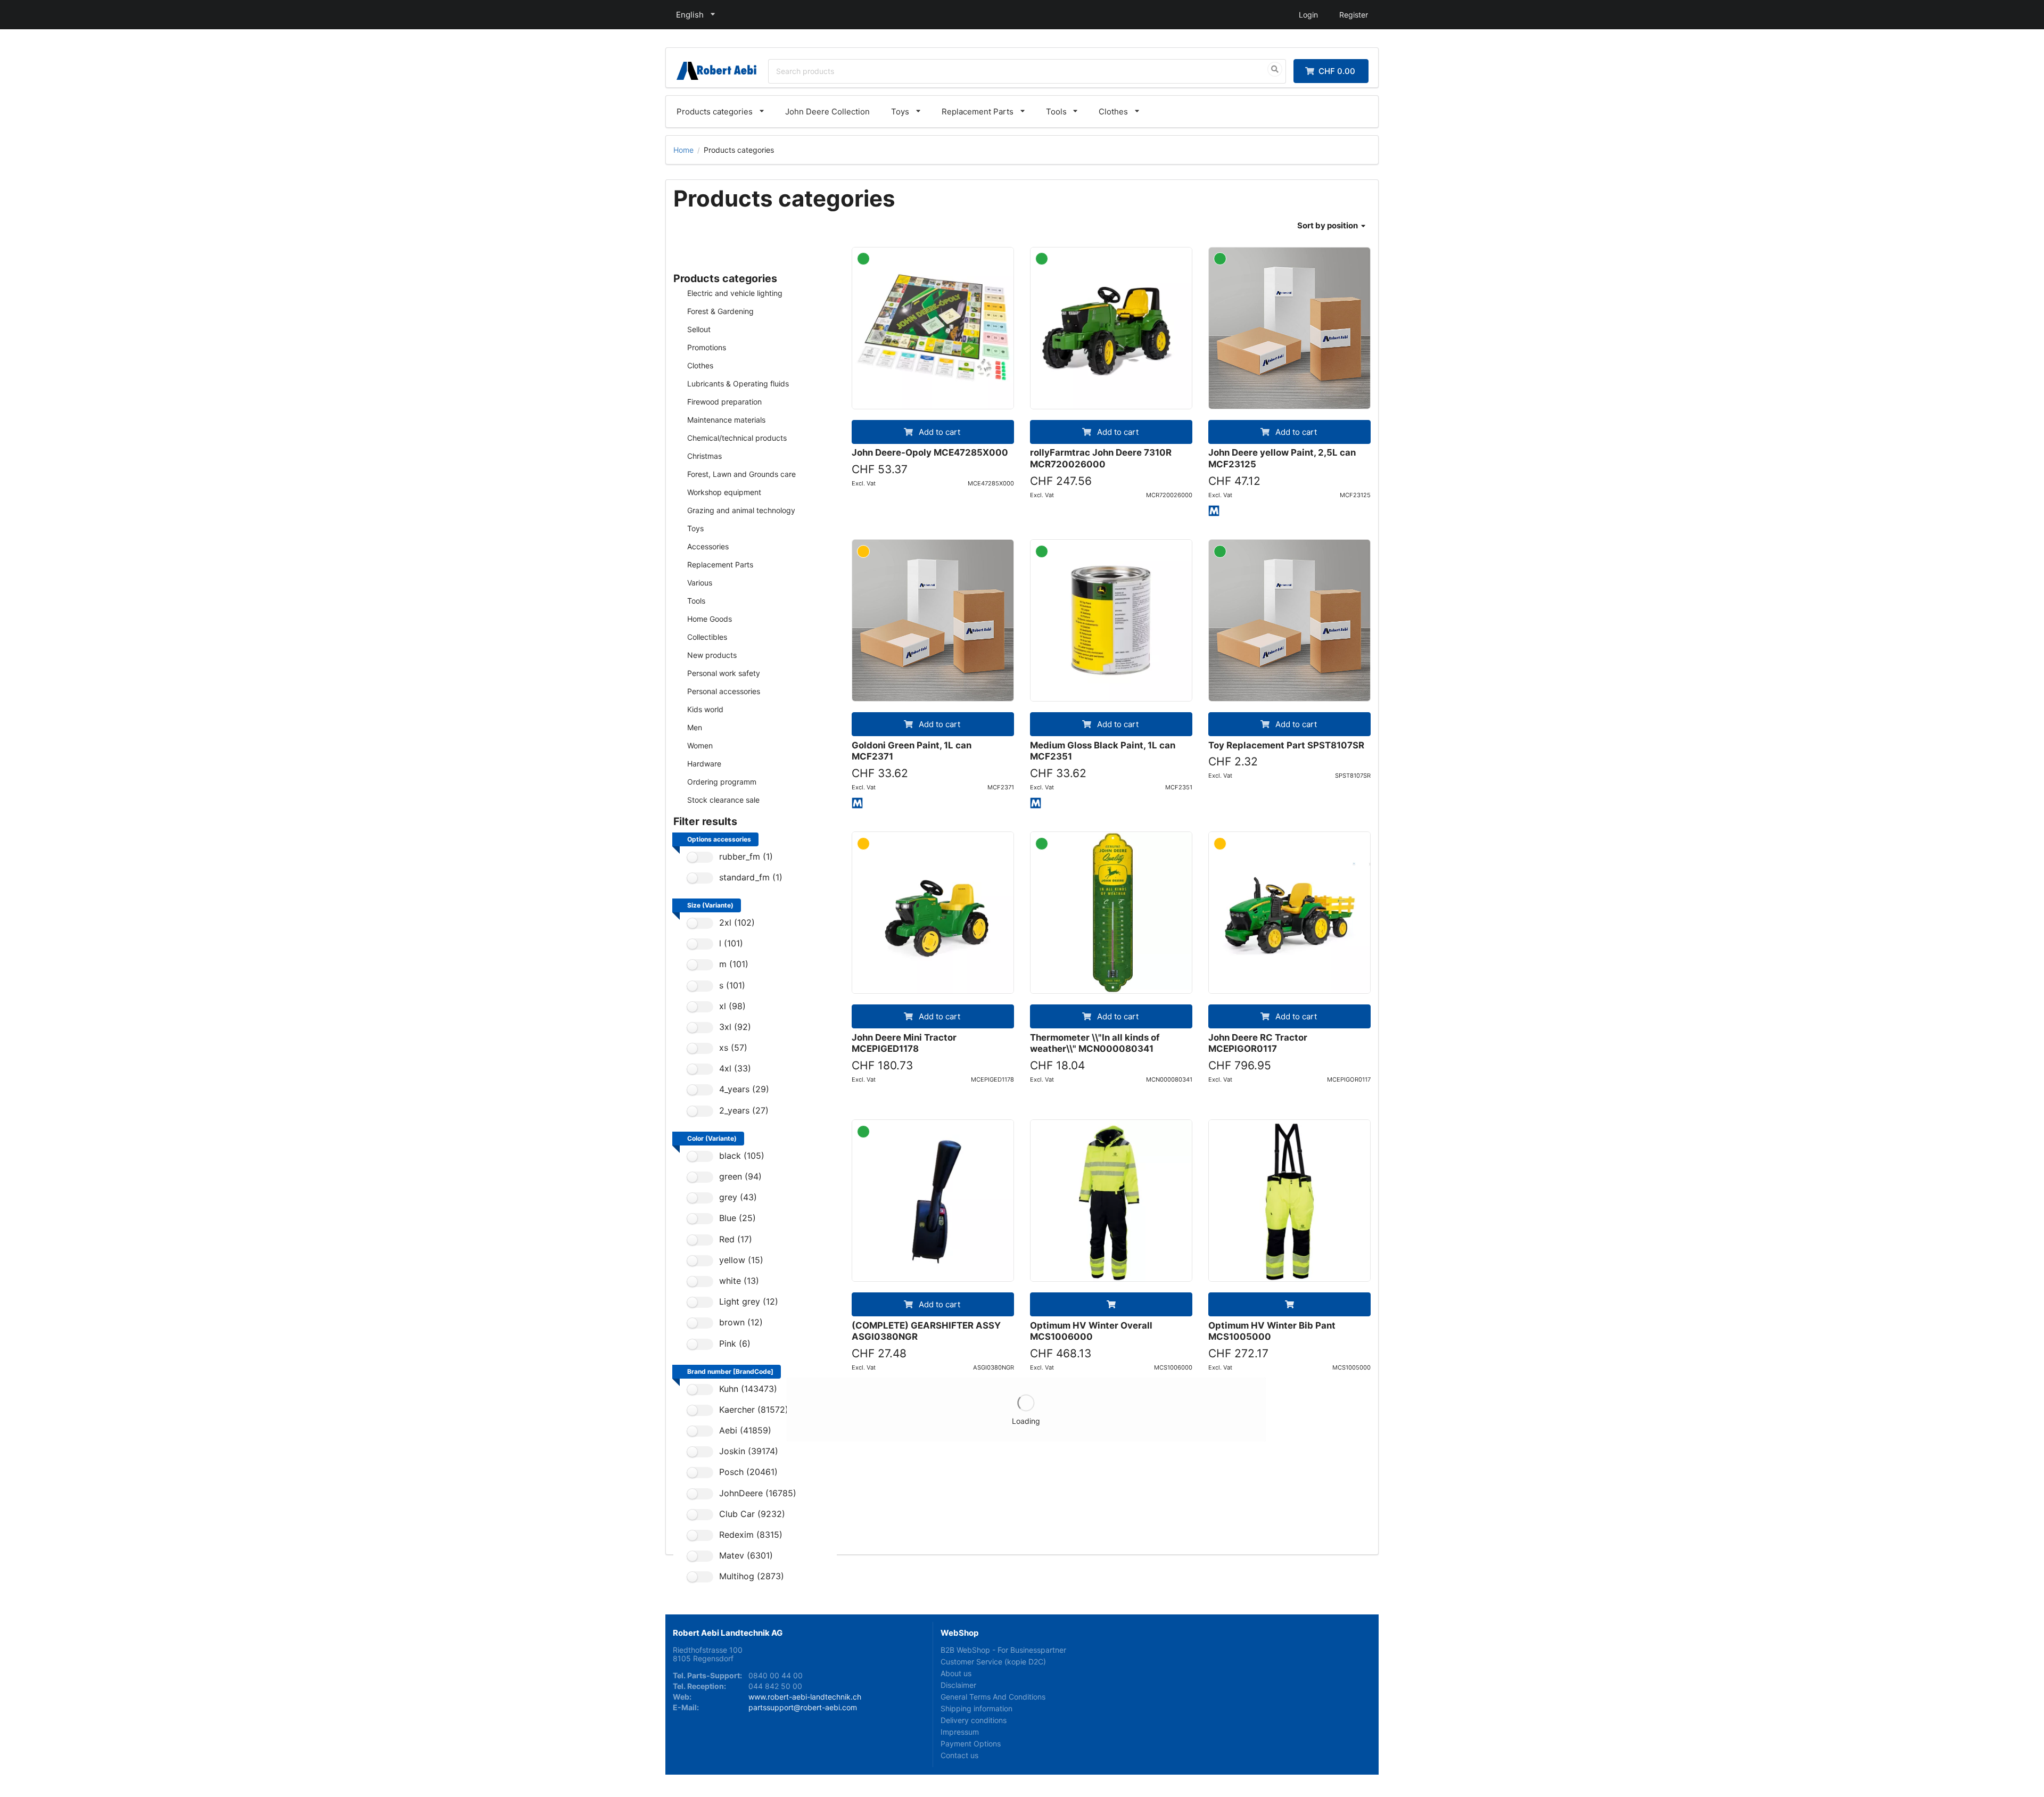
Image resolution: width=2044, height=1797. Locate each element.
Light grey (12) (749, 1302)
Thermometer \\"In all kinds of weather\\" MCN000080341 (1095, 1043)
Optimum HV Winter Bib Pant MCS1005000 (1272, 1331)
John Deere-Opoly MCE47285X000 (930, 452)
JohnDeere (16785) (758, 1493)
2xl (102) (737, 923)
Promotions (707, 347)
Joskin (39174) (749, 1451)
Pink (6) (735, 1344)
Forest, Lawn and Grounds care (741, 474)
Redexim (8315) (751, 1535)
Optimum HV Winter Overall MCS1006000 (1091, 1331)
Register (1354, 15)
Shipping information (976, 1708)
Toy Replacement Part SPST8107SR (1286, 745)
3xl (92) (735, 1027)
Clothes (1113, 112)
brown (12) (741, 1322)
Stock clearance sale (723, 800)
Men (695, 727)
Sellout (699, 329)
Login (1308, 15)
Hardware (704, 764)
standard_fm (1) (751, 877)
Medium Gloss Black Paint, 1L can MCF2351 (1103, 751)
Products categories (715, 112)
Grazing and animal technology (741, 510)
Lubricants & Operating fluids (738, 384)
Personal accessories (724, 691)
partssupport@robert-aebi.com (803, 1707)
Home (683, 150)
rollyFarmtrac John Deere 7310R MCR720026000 (1101, 458)
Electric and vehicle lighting (735, 293)
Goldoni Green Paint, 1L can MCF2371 (912, 751)
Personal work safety (724, 673)
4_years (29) (744, 1089)
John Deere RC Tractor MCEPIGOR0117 (1258, 1043)
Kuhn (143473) (748, 1389)
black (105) (742, 1156)
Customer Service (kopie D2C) (993, 1662)
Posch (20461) (748, 1472)
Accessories (708, 546)
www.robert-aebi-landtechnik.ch (805, 1697)
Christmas (704, 456)
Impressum (960, 1732)
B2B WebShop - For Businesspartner (1003, 1650)
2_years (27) (744, 1111)
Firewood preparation (724, 402)
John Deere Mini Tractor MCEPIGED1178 (904, 1043)
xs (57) (733, 1048)
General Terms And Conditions (993, 1697)
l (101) (731, 943)
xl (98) (732, 1006)
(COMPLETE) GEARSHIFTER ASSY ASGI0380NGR (926, 1331)
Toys (900, 112)
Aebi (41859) (745, 1431)
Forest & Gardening (720, 311)
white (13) (739, 1281)
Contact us (959, 1755)
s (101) (732, 986)
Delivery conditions (974, 1720)
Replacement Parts (978, 112)
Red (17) (736, 1239)
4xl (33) (735, 1069)
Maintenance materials (726, 420)
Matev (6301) (746, 1556)
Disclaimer (958, 1685)
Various (700, 583)
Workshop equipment (724, 492)
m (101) (734, 964)
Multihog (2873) (752, 1576)
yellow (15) (741, 1260)
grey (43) (738, 1197)
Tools (1056, 112)
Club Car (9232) (752, 1514)
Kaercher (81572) (754, 1410)
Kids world (705, 709)
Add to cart (938, 432)
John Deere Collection (827, 112)
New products (712, 655)
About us (956, 1673)
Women (700, 745)
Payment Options (971, 1744)
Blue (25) (737, 1218)
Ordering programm (722, 782)
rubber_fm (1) (746, 857)
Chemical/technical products (737, 438)
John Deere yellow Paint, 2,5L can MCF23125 (1282, 458)
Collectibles (707, 637)
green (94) (740, 1177)
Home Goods (710, 619)
